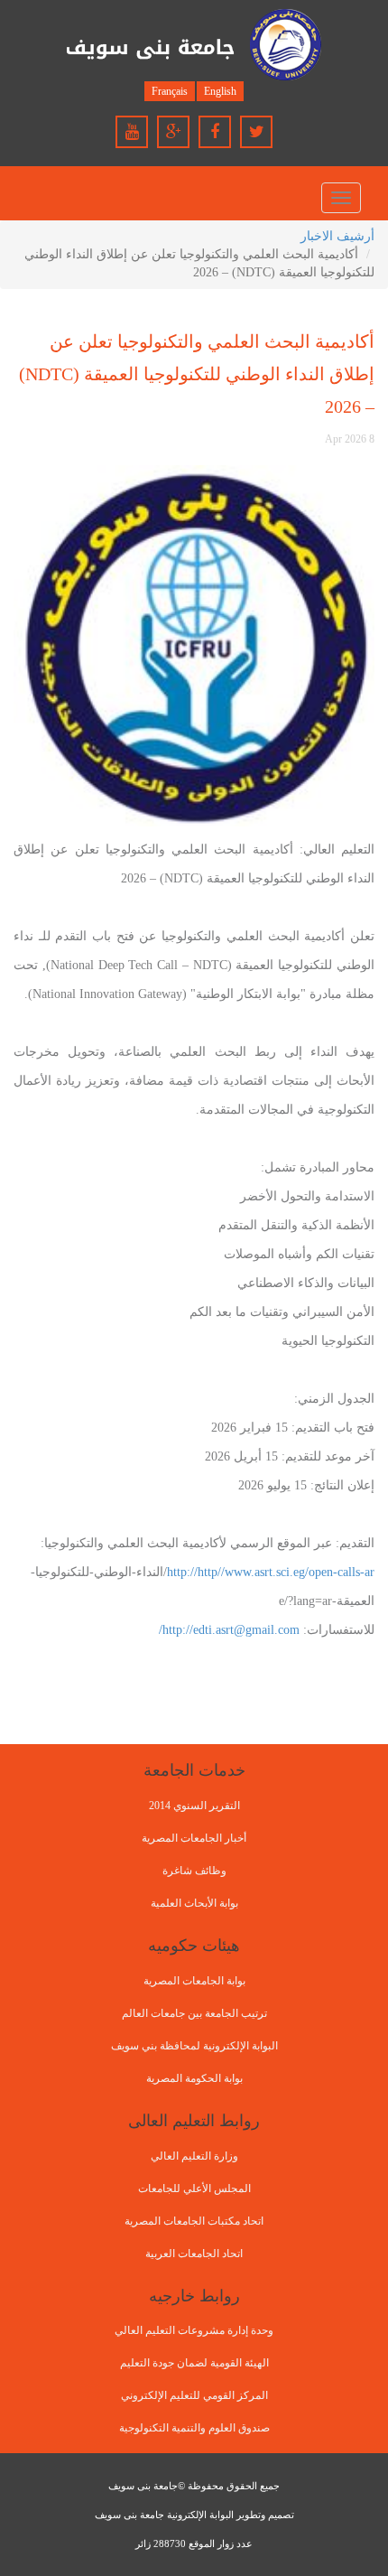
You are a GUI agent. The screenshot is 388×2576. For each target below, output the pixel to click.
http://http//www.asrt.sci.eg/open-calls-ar (271, 1572)
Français (170, 91)
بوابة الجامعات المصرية (194, 1981)
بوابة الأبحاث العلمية (194, 1903)
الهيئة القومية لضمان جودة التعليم (194, 2363)
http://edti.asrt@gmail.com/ (229, 1630)
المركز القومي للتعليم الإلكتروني (194, 2395)
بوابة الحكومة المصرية (194, 2078)
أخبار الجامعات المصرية (194, 1838)
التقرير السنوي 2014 (194, 1806)
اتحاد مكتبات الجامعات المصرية (194, 2221)
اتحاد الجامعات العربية (194, 2254)
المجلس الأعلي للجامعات (194, 2189)
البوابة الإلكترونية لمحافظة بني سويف (194, 2046)
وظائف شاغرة (194, 1871)
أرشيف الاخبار (337, 236)
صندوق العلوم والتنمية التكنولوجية (194, 2428)
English (220, 91)
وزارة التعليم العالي (194, 2156)
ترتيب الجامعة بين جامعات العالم (194, 2013)
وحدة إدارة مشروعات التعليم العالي (194, 2330)
